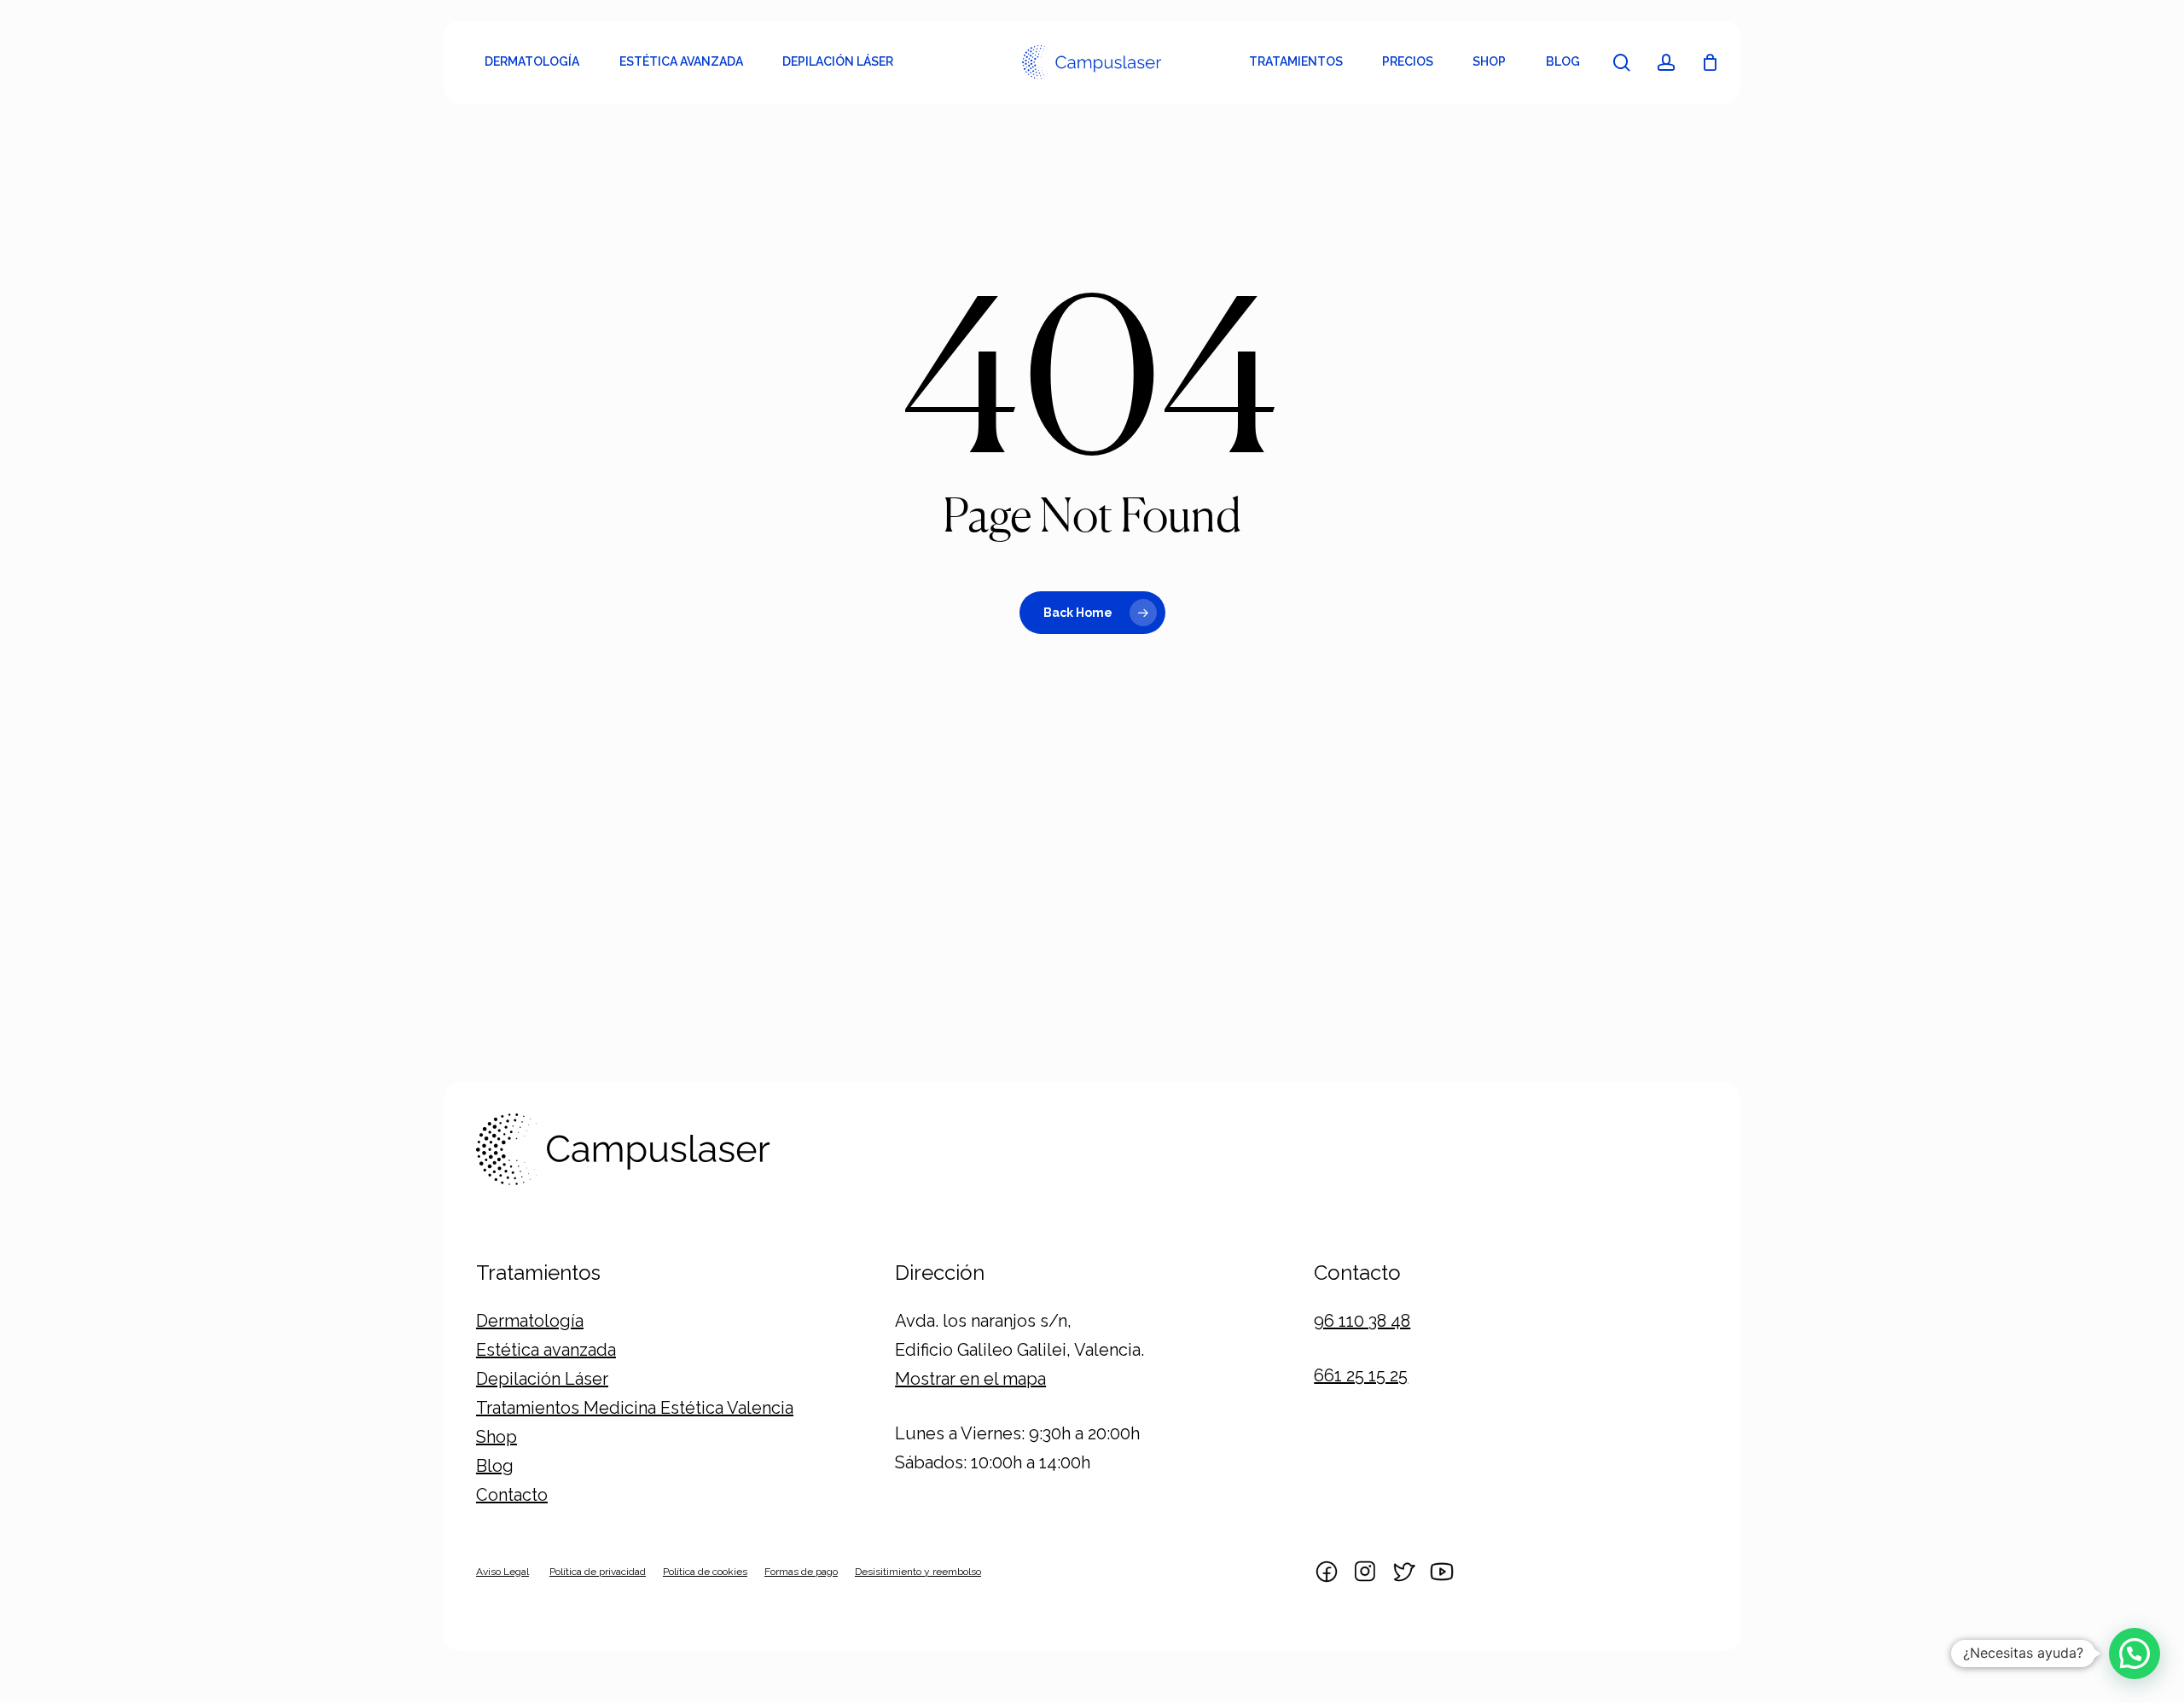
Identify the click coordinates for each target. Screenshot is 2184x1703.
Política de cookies (705, 1572)
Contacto (512, 1495)
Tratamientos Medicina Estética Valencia (635, 1408)
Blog (495, 1466)
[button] (2135, 1654)
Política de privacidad (598, 1572)
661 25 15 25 (1361, 1375)
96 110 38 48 (1362, 1321)
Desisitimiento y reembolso (918, 1572)
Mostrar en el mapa (970, 1379)
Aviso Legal (502, 1572)
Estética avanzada (546, 1350)
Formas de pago (801, 1572)
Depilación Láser (542, 1379)
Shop (497, 1437)
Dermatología (530, 1321)
